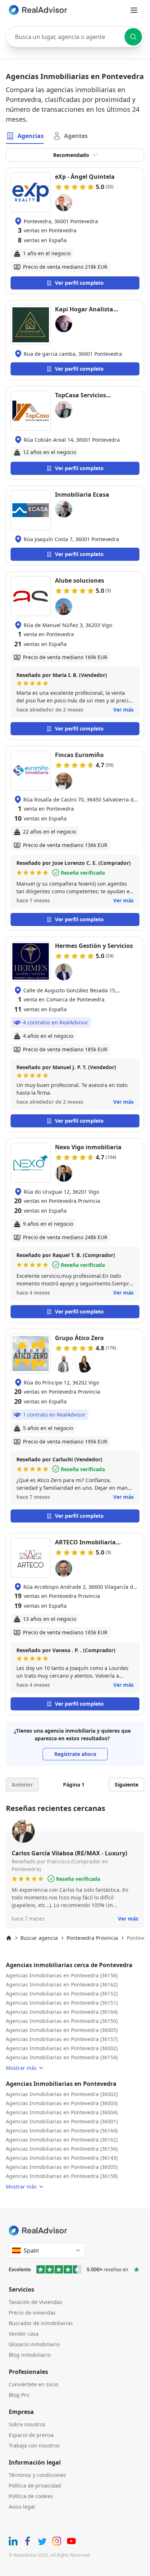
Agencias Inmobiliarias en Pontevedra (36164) (62, 2012)
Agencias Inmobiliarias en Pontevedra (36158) (62, 2176)
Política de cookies (31, 2496)
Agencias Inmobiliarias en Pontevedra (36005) (62, 2030)
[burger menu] (134, 10)
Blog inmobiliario (30, 2355)
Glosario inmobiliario (34, 2344)
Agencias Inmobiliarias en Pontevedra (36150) (62, 2021)
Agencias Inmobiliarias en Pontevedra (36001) (62, 2121)
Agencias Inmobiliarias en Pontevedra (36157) (62, 2039)
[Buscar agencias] (133, 37)
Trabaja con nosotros (34, 2445)
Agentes (76, 136)
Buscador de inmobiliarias (41, 2323)
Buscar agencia (39, 1938)
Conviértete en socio (33, 2384)
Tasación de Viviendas (35, 2302)
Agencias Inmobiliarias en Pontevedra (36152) (62, 1994)
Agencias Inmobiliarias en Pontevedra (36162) (62, 1984)
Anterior (22, 1785)
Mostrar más (21, 2068)
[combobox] (75, 37)
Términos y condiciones (37, 2475)
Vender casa (24, 2334)
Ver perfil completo (79, 283)
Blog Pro (19, 2395)
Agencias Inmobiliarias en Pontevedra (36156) (62, 1975)
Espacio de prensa (31, 2435)
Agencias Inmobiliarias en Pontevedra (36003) (62, 2103)
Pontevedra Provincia (92, 1938)
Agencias (31, 136)
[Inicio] (9, 1938)
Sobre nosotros (27, 2424)
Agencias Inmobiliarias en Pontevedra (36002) (62, 2048)
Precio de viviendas (32, 2313)
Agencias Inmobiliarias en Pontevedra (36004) (62, 2112)
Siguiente (127, 1785)
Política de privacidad (35, 2486)
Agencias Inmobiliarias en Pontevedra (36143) (62, 2158)
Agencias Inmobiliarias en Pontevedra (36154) (62, 2057)
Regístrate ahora (75, 1754)
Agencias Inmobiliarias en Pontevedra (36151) (62, 2003)
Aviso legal (22, 2507)
